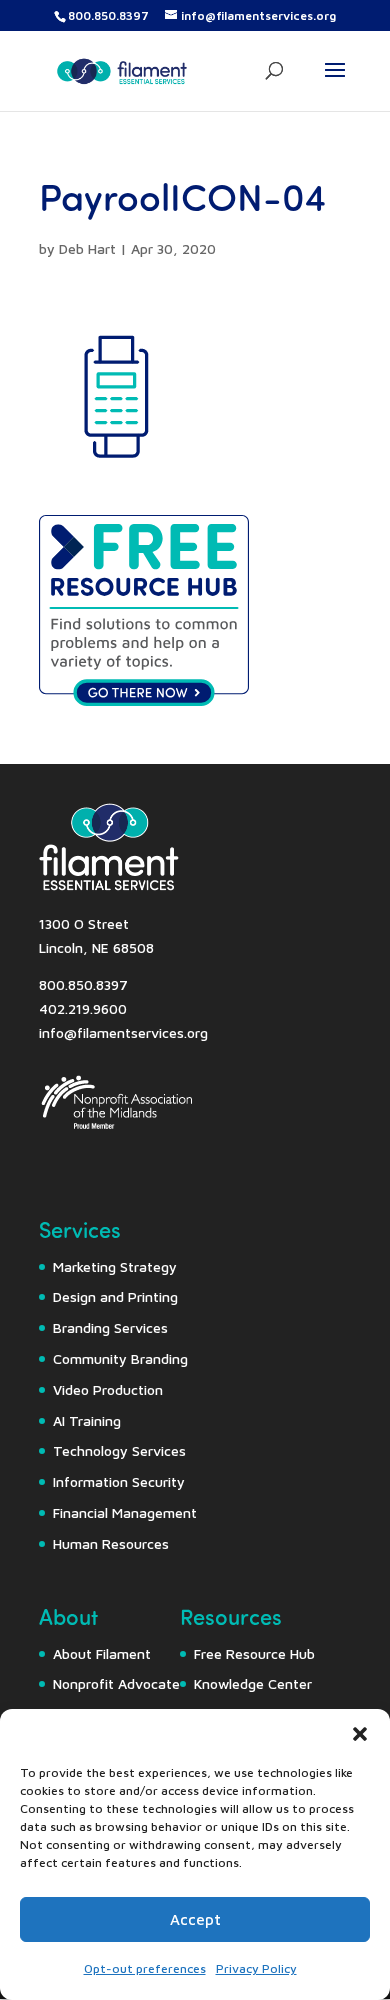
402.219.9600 (83, 1008)
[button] (360, 1734)
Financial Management (125, 1512)
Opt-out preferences (145, 1968)
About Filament (102, 1653)
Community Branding (120, 1358)
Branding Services (110, 1327)
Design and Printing (115, 1296)
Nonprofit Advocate (116, 1683)
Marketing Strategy (115, 1266)
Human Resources (111, 1543)
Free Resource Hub (254, 1653)
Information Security (119, 1481)
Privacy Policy (256, 1968)
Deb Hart (87, 248)
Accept (195, 1919)
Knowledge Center (253, 1683)
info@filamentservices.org (123, 1032)
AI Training (87, 1420)
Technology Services (119, 1450)
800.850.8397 (108, 15)
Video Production (108, 1389)
